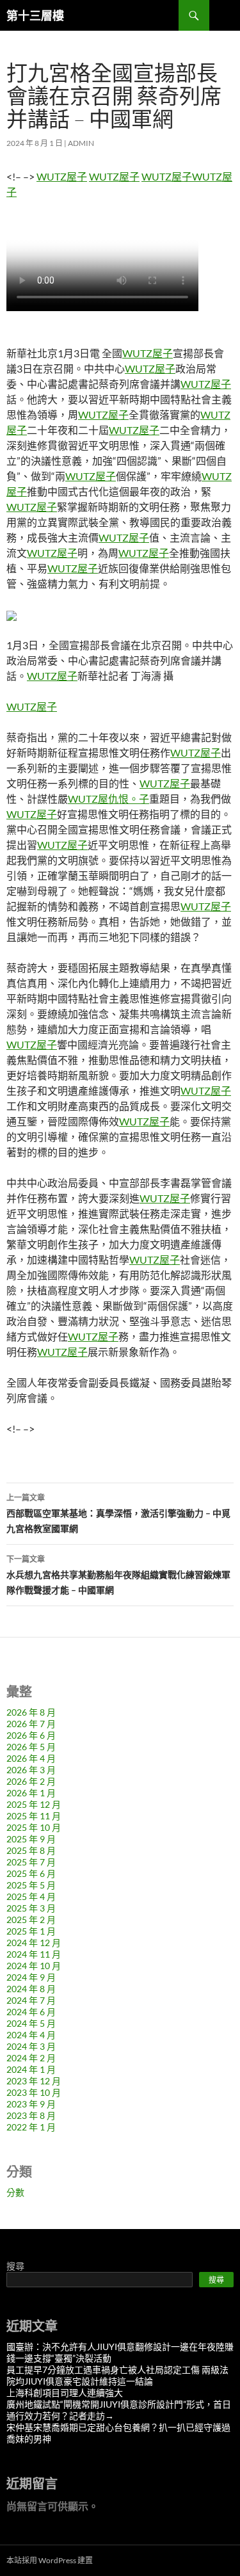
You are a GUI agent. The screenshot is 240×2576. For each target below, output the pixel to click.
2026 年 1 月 (31, 1793)
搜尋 (15, 2266)
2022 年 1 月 (31, 2127)
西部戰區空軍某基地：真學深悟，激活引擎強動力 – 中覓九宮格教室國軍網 (118, 1513)
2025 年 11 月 (34, 1816)
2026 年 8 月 (31, 1712)
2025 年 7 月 (31, 1862)
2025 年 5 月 (31, 1885)
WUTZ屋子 (62, 176)
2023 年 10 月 (34, 2092)
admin (81, 143)
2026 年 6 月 (31, 1735)
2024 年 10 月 (34, 1966)
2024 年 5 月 (31, 2023)
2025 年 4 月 (31, 1896)
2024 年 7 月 (31, 2000)
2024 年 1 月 (31, 2069)
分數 (15, 2192)
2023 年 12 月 (34, 2081)
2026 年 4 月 (31, 1758)
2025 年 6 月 (31, 1873)
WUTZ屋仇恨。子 (108, 799)
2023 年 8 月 (31, 2115)
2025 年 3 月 (31, 1908)
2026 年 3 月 (31, 1770)
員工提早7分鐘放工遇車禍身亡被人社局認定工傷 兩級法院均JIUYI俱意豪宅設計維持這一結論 (117, 2375)
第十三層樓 (35, 15)
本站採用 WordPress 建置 (50, 2560)
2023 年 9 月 (31, 2104)
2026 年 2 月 (31, 1781)
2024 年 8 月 (31, 1989)
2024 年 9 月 (31, 1977)
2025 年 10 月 (34, 1827)
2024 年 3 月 (31, 2046)
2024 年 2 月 (31, 2058)
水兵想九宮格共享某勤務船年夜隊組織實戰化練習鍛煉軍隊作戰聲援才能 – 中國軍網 (118, 1575)
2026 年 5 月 (31, 1747)
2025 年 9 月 (31, 1839)
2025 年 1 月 (31, 1931)
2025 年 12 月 (34, 1804)
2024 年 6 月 (31, 2012)
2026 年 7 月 (31, 1724)
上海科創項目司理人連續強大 (65, 2393)
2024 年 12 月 (34, 1943)
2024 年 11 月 (34, 1954)
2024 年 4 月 (31, 2035)
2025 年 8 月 (31, 1850)
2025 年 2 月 (31, 1920)
